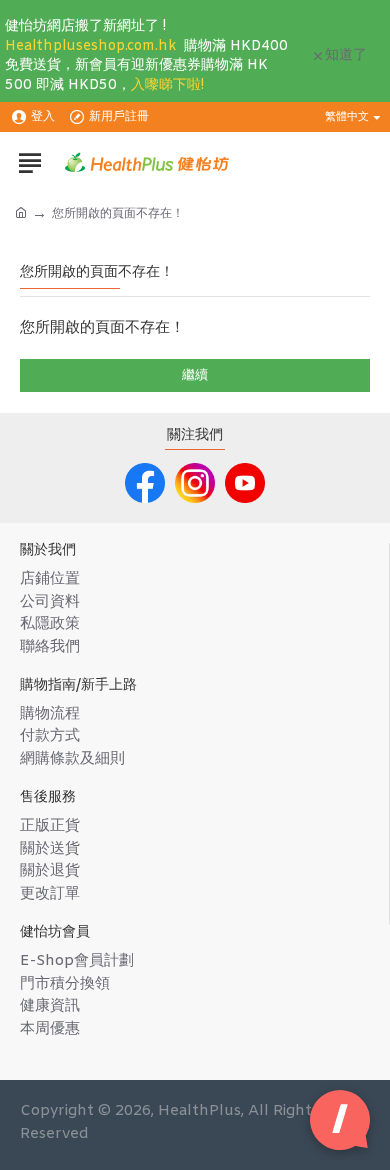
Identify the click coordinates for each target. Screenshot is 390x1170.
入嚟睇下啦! (167, 85)
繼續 (195, 375)
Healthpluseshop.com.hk (90, 46)
